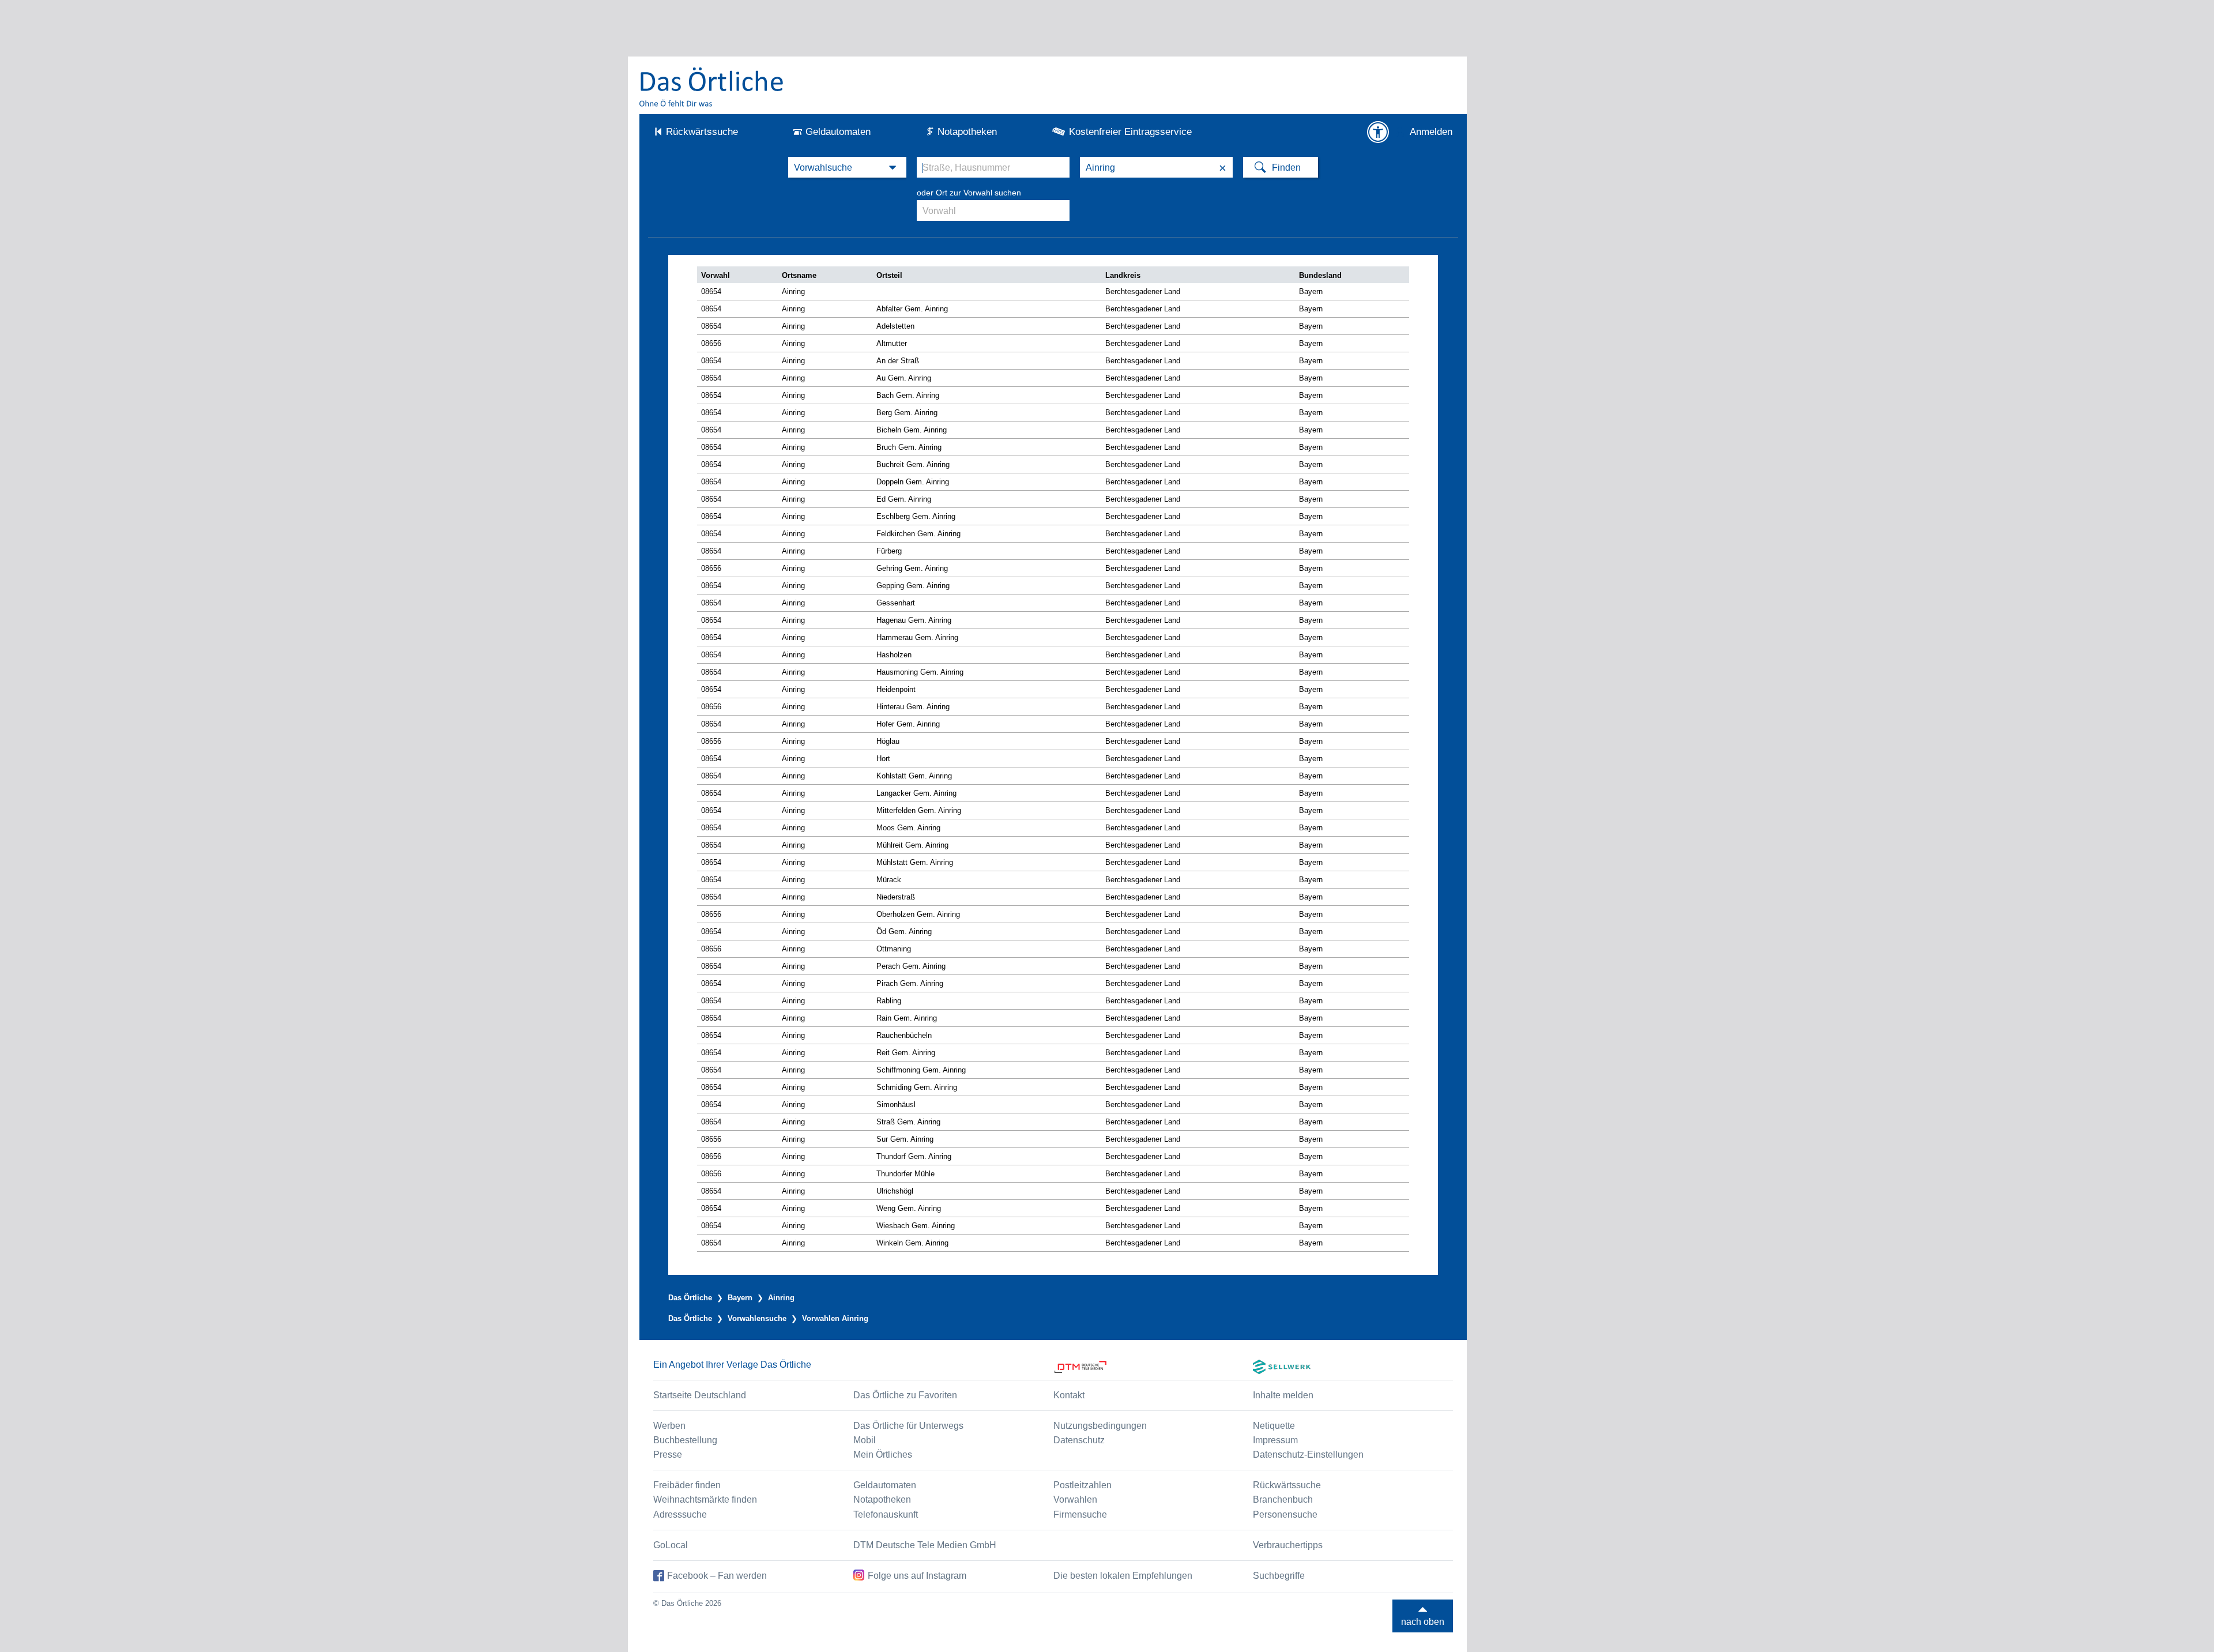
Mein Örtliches (883, 1455)
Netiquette (1274, 1426)
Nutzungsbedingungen (1100, 1426)
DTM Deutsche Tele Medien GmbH (925, 1545)
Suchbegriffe (1279, 1576)
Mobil (865, 1440)
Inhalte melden (1283, 1395)
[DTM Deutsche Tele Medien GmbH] (1153, 1367)
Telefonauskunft (886, 1514)
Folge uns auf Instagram (917, 1576)
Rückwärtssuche (702, 132)
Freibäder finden (687, 1485)
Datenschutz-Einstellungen (1308, 1455)
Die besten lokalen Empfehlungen (1123, 1576)
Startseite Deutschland (700, 1395)
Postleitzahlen (1082, 1485)
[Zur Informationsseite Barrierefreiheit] (1378, 132)
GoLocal (671, 1545)
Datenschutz (1079, 1440)
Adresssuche (680, 1514)
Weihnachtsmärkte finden (705, 1499)
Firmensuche (1080, 1514)
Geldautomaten (838, 132)
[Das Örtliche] (712, 87)
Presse (668, 1455)
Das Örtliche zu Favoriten (905, 1395)
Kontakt (1069, 1395)
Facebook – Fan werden (717, 1576)
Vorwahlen (1075, 1499)
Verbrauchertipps (1288, 1545)
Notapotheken (967, 132)
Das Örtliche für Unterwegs (908, 1426)
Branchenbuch (1283, 1499)
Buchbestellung (685, 1440)
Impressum (1275, 1440)
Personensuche (1285, 1514)
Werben (669, 1426)
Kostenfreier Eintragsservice (1130, 132)
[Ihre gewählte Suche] (847, 167)
